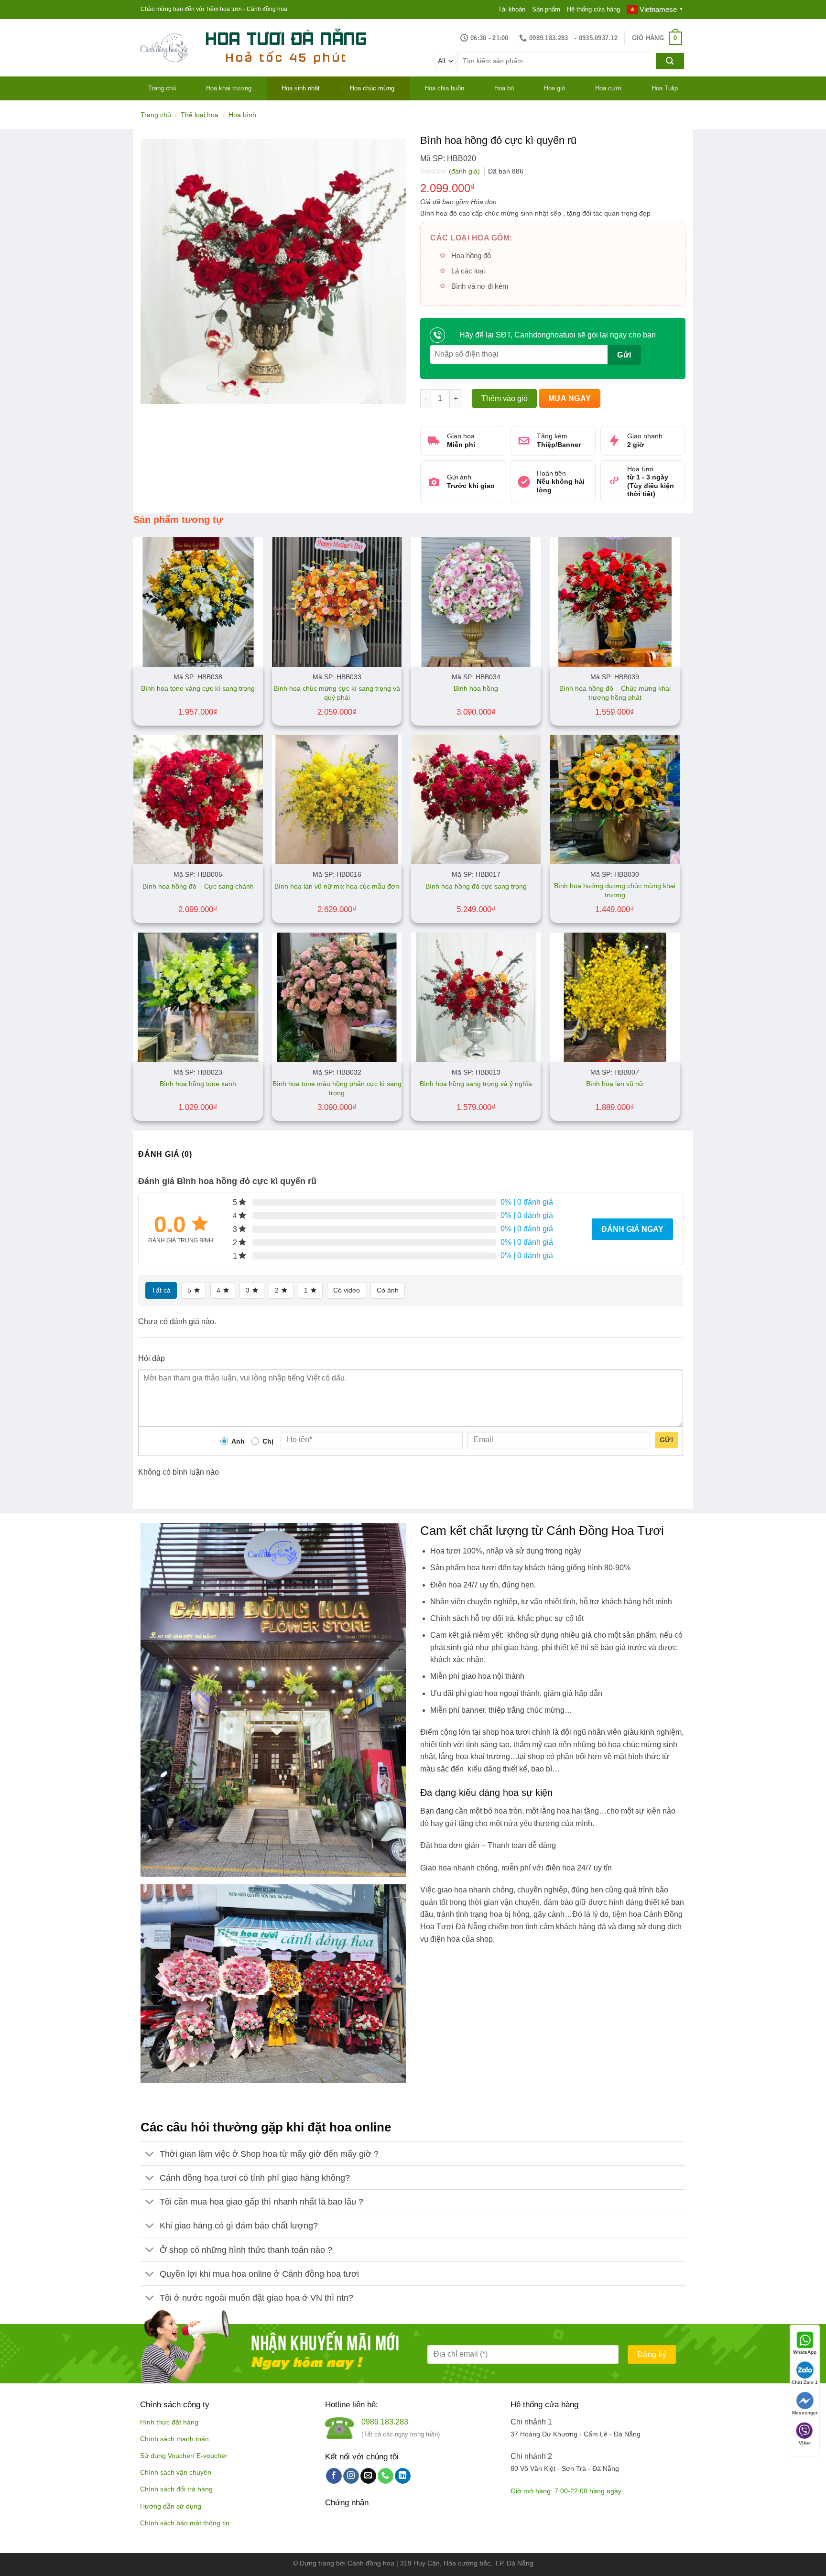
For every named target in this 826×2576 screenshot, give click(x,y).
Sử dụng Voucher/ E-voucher (184, 2456)
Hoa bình (242, 115)
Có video (347, 1290)
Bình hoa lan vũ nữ (615, 1084)
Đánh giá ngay (632, 1229)
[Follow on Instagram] (351, 2476)
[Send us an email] (368, 2476)
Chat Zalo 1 (805, 2382)
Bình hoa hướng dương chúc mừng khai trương (615, 890)
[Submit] (670, 61)
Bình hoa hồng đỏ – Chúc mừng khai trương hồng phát (615, 693)
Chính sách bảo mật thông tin (185, 2523)
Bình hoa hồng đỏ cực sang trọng (476, 886)
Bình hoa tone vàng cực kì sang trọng (198, 688)
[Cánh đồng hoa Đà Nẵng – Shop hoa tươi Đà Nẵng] (164, 48)
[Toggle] (150, 2155)
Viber (805, 2443)
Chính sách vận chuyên (176, 2473)
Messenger (805, 2413)
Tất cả (161, 1290)
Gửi (666, 1440)
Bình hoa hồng (476, 688)
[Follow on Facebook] (334, 2476)
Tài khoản (512, 9)
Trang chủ (156, 115)
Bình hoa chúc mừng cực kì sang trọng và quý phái (337, 693)
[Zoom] (153, 392)
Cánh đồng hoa (371, 2563)
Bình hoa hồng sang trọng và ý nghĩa (476, 1084)
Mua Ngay (570, 398)
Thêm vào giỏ (505, 398)
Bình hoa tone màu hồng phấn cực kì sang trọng (337, 1088)
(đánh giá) (465, 171)
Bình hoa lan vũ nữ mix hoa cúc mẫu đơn (337, 886)
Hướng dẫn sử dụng (171, 2506)
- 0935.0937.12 (596, 38)
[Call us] (386, 2476)
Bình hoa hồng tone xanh (198, 1084)
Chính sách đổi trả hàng (176, 2489)
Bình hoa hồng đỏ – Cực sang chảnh (198, 886)
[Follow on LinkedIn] (403, 2476)
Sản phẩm (546, 9)
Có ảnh (388, 1290)
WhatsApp (805, 2352)
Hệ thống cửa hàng (593, 9)
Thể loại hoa (200, 115)
